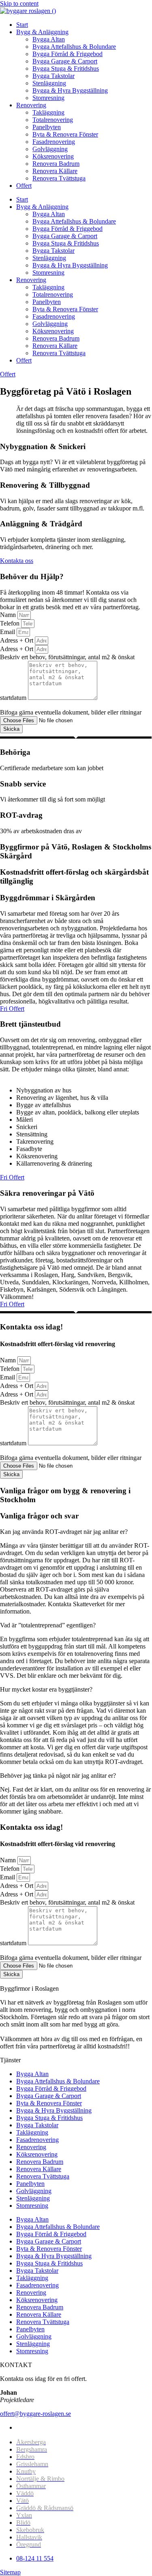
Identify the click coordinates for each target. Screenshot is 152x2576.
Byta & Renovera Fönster (65, 134)
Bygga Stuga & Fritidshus (66, 68)
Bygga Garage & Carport (65, 61)
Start (22, 25)
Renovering (31, 105)
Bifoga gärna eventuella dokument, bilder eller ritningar (71, 712)
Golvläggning (50, 149)
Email (8, 632)
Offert (24, 186)
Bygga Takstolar (54, 76)
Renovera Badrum (56, 164)
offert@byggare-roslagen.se (35, 2414)
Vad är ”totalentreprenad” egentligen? (48, 1625)
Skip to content (19, 3)
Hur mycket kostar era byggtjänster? (46, 1689)
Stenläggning (49, 83)
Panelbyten (47, 127)
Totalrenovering (53, 120)
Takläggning (48, 112)
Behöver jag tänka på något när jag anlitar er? (58, 1776)
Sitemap (10, 2572)
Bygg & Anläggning (42, 32)
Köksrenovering (53, 156)
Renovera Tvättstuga (59, 178)
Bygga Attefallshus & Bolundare (74, 47)
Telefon (11, 623)
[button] (76, 1532)
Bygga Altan (49, 39)
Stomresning (48, 98)
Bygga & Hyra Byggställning (70, 90)
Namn (9, 615)
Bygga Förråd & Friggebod (67, 54)
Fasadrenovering (54, 142)
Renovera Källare (55, 171)
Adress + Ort (17, 640)
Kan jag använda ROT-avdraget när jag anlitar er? (64, 1532)
